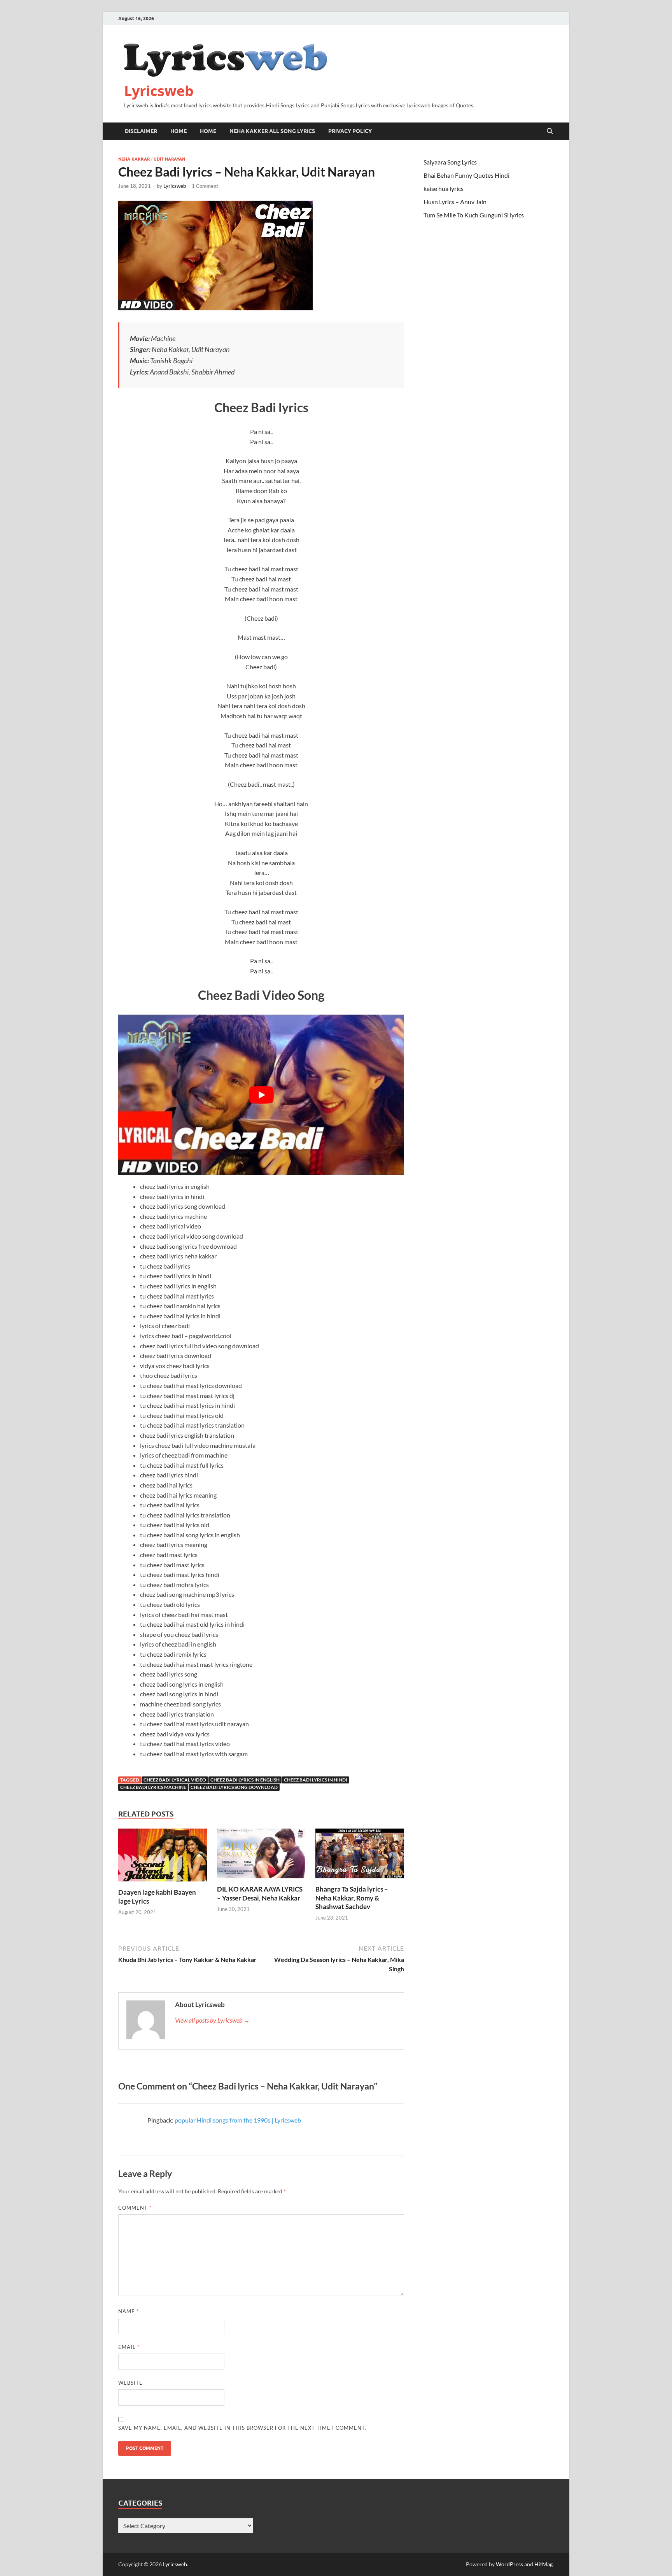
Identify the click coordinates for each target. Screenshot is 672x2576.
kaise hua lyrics (444, 188)
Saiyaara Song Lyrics (450, 162)
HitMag (543, 2564)
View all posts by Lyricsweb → (212, 2020)
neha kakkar (134, 159)
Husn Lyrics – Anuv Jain (455, 202)
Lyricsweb (159, 91)
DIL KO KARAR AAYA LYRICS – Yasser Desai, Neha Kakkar (260, 1893)
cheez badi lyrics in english (245, 1780)
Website (130, 2383)
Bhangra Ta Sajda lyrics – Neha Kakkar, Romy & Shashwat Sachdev (352, 1898)
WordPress (509, 2564)
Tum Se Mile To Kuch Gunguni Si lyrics (474, 215)
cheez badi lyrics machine (153, 1787)
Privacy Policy (350, 131)
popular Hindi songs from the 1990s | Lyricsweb (238, 2120)
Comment (135, 2208)
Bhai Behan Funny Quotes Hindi (466, 175)
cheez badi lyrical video (175, 1780)
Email (129, 2347)
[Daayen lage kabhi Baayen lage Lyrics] (163, 1858)
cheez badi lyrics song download (234, 1787)
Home (178, 131)
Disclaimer (141, 131)
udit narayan (169, 159)
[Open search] (550, 131)
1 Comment (205, 186)
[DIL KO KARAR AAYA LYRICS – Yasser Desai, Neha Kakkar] (261, 1856)
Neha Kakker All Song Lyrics (272, 131)
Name (129, 2311)
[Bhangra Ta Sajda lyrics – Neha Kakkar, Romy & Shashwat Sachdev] (360, 1856)
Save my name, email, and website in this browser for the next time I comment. (242, 2428)
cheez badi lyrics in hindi (316, 1780)
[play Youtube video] (261, 1095)
